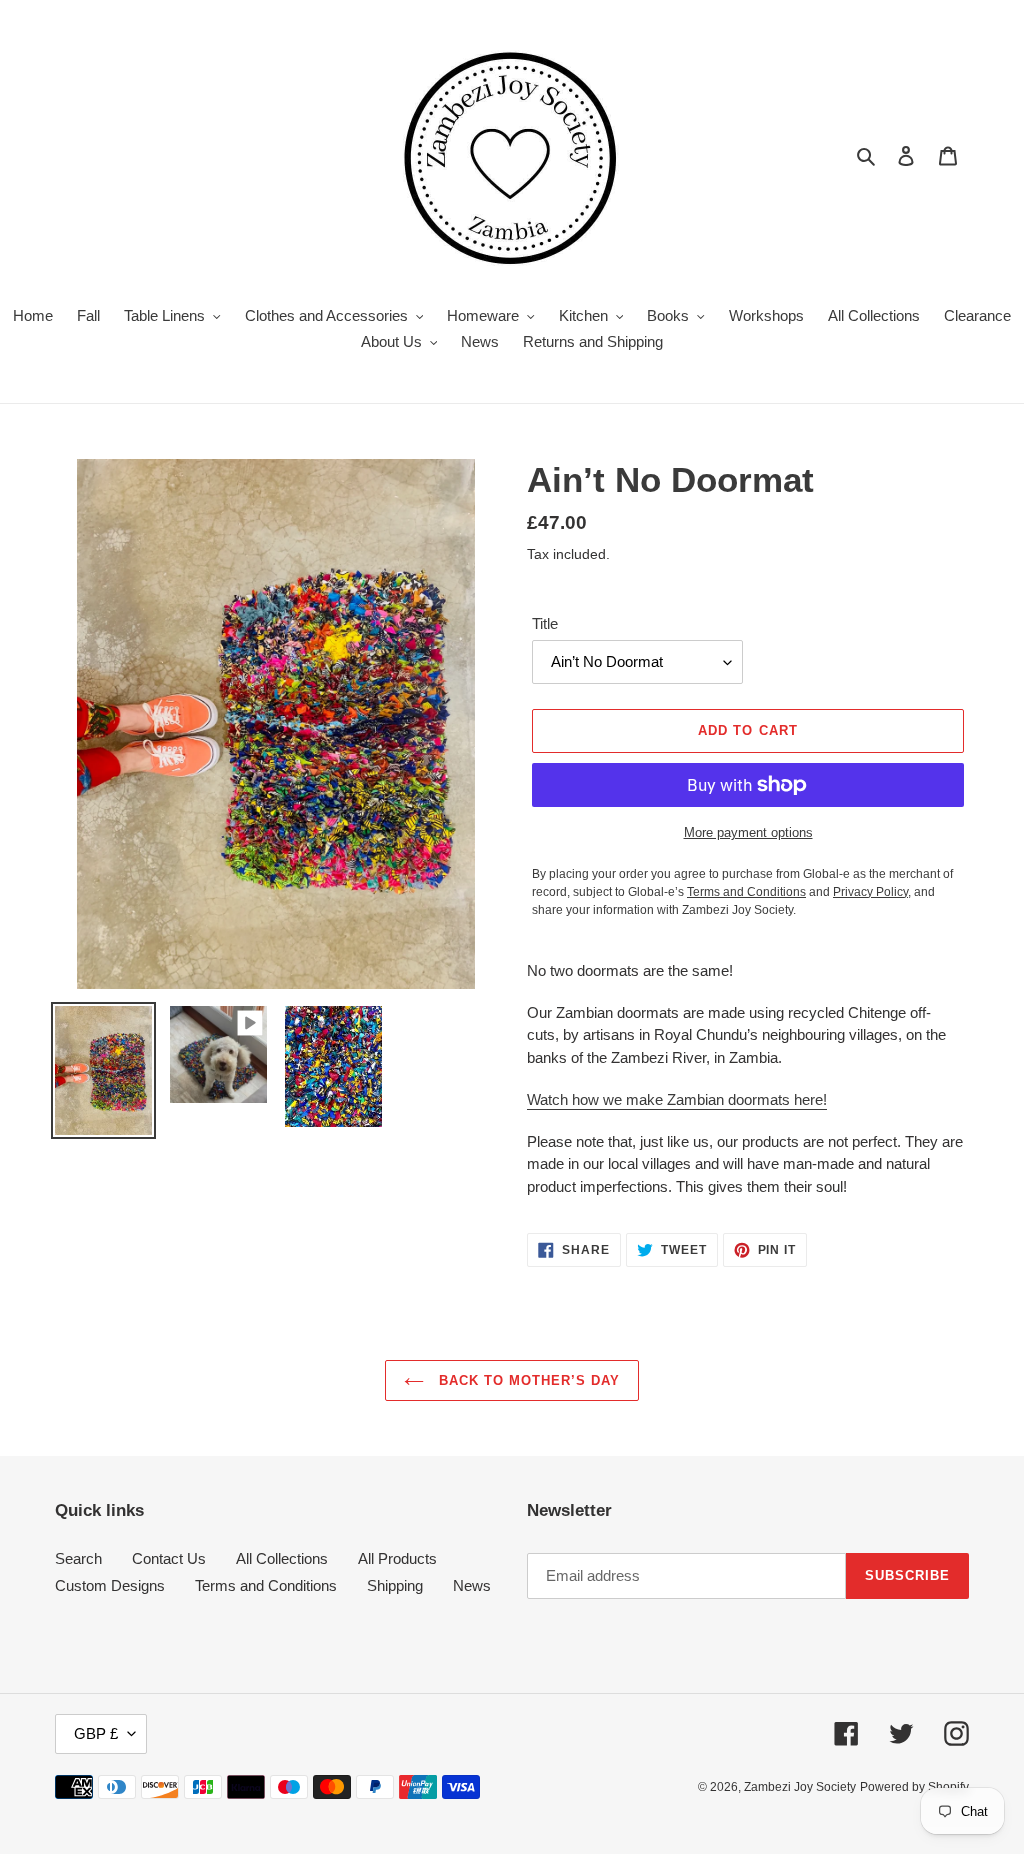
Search (78, 1558)
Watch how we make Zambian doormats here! (677, 1099)
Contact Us (169, 1558)
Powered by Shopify (914, 1787)
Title (545, 623)
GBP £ (96, 1733)
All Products (397, 1558)
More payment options (748, 832)
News (472, 1585)
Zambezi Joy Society (800, 1787)
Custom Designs (110, 1585)
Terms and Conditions (266, 1585)
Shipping (395, 1585)
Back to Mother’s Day (527, 1380)
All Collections (282, 1558)
